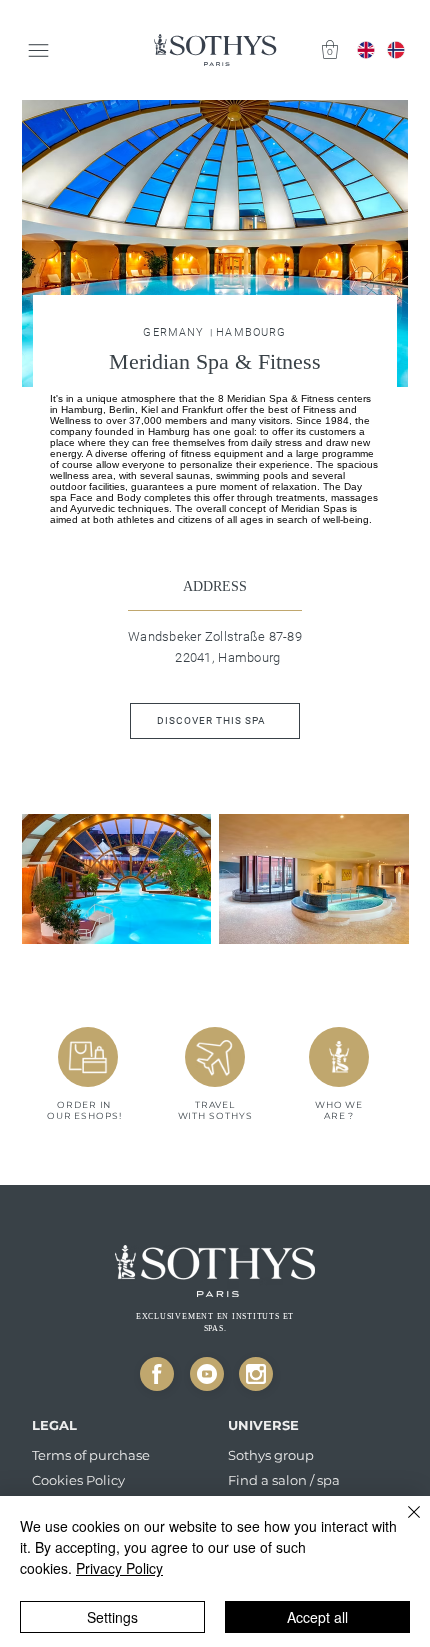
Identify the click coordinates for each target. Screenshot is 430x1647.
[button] (330, 49)
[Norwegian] (396, 50)
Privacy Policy (119, 1568)
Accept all (317, 1617)
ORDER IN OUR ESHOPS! (84, 1110)
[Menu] (40, 50)
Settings (112, 1617)
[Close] (157, 1374)
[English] (366, 50)
